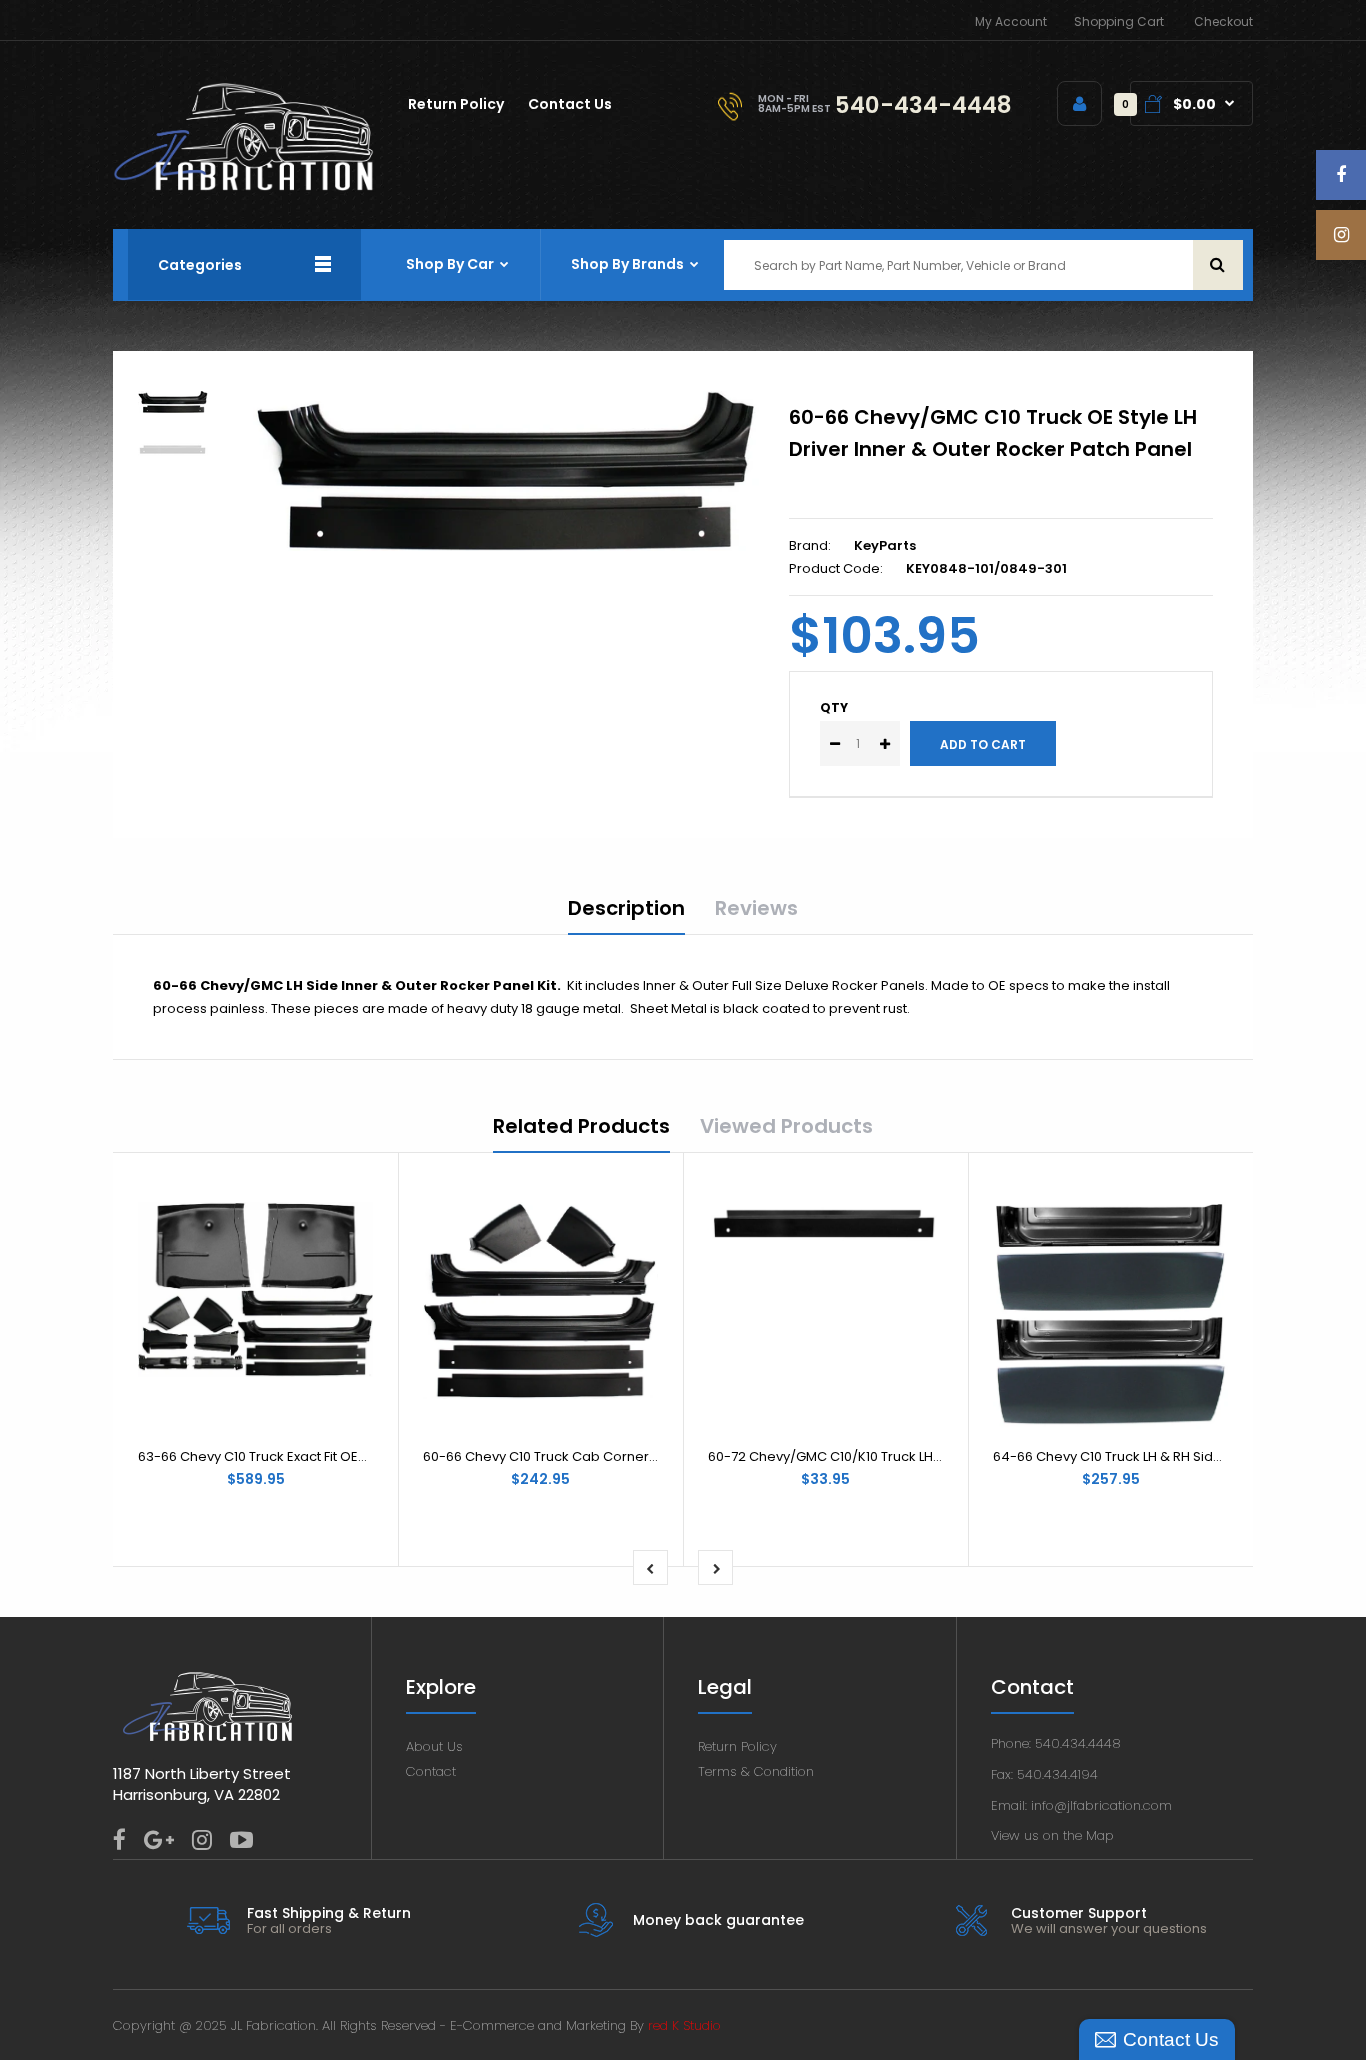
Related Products (581, 1126)
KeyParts (885, 545)
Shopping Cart (1119, 21)
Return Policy (737, 1746)
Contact (431, 1771)
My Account (1011, 21)
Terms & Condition (756, 1771)
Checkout (1223, 21)
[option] (506, 471)
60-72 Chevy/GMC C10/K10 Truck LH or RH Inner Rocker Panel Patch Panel (941, 1456)
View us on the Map (1052, 1835)
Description (626, 908)
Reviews (756, 908)
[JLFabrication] (244, 186)
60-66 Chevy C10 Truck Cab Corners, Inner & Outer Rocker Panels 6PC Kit (657, 1456)
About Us (434, 1746)
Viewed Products (786, 1126)
